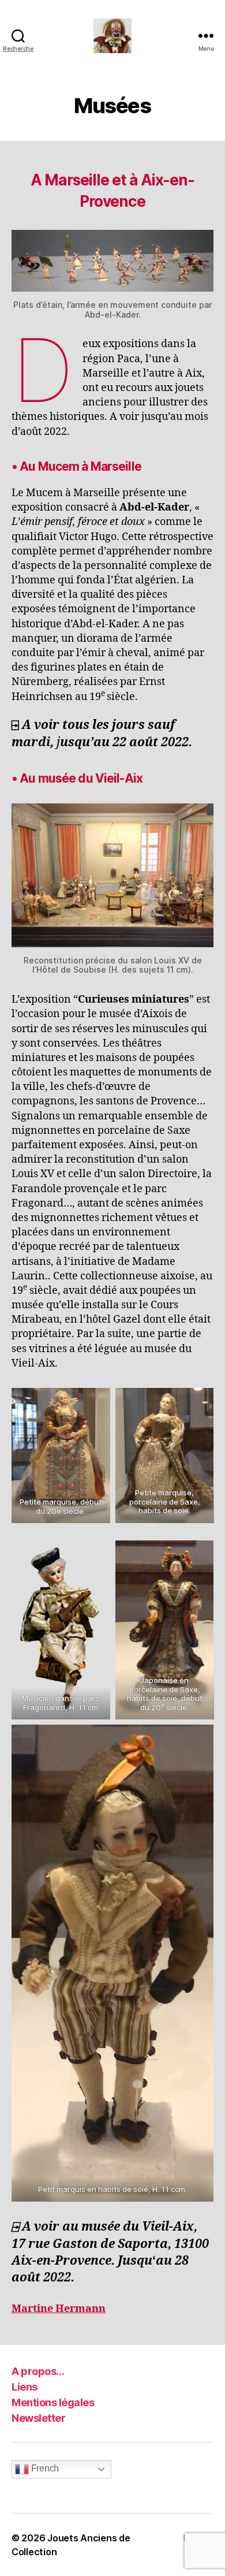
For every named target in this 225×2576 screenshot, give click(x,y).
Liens (25, 2387)
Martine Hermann (59, 2309)
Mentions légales (53, 2402)
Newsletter (38, 2418)
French (44, 2468)
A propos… (38, 2371)
